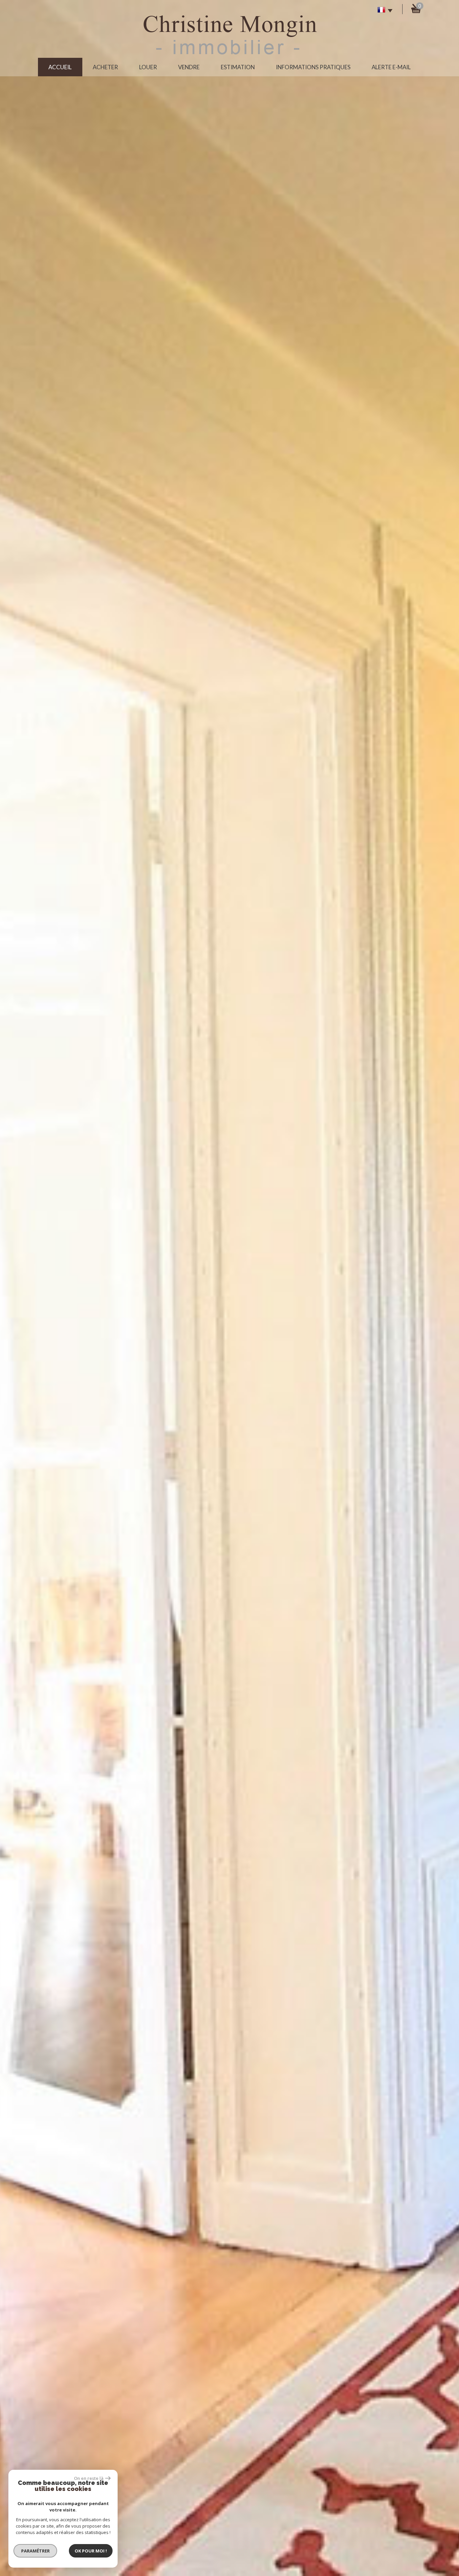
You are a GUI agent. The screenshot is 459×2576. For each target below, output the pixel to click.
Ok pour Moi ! (91, 2551)
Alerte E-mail (391, 67)
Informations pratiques (313, 67)
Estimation (238, 67)
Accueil (60, 67)
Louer (148, 67)
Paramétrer (35, 2551)
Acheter (105, 67)
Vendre (189, 67)
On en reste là (89, 2478)
